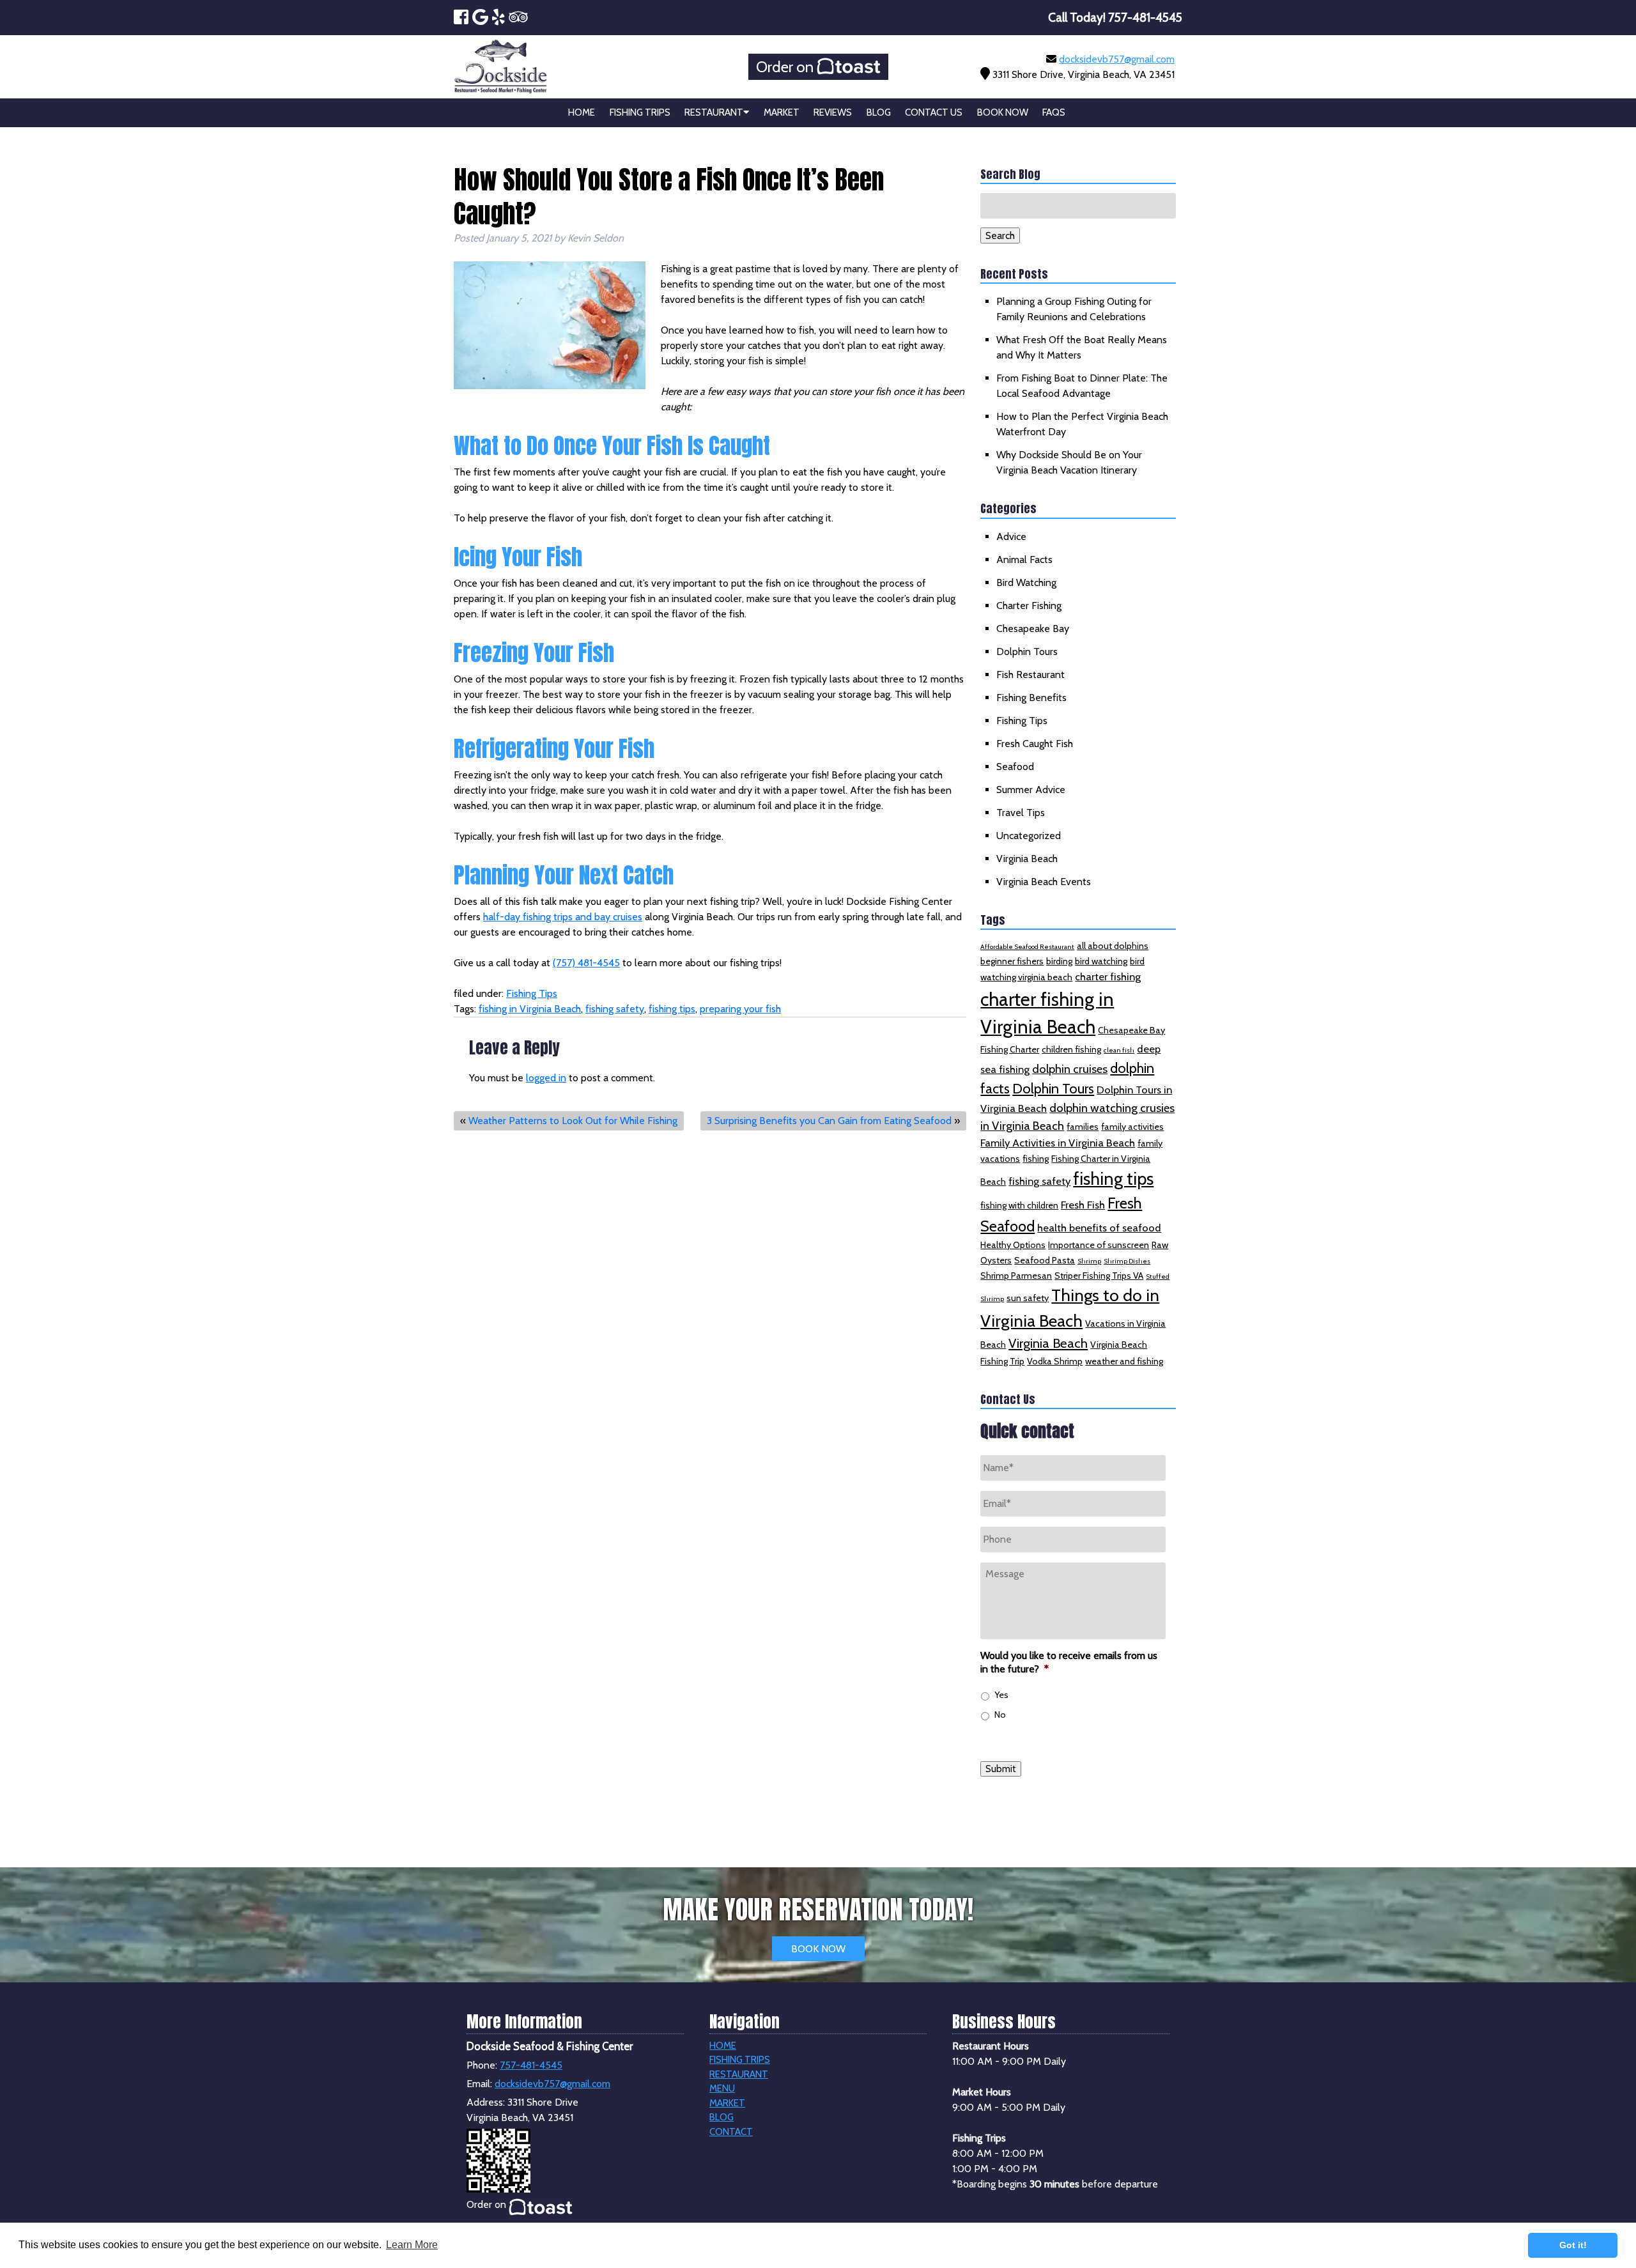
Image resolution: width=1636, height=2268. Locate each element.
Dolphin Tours (1027, 652)
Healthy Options (1013, 1245)
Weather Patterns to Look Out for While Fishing (573, 1121)
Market (782, 112)
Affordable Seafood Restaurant (1027, 947)
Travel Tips (1021, 813)
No (1000, 1715)
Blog (879, 112)
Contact (731, 2132)
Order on (786, 67)
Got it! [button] (1573, 2245)
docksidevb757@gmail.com (1117, 59)
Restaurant (714, 112)
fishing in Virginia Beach (530, 1009)
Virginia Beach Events (1044, 882)
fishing (1036, 1159)
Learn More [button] (412, 2245)
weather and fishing (1124, 1361)
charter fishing (1108, 976)
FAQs (1054, 112)
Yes (1001, 1695)
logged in (546, 1078)
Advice (1011, 536)
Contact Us (934, 112)
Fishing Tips (532, 993)
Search (1000, 235)
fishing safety (615, 1009)
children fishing (1071, 1049)
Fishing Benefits (1031, 698)
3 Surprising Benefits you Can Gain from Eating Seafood (829, 1121)
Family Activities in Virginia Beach (1058, 1143)
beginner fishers (1012, 961)
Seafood (1015, 767)
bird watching (1101, 961)
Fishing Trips (640, 112)
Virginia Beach (1027, 859)
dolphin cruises (1070, 1069)
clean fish (1119, 1050)
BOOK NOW (818, 1949)
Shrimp (1089, 1261)
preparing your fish (740, 1009)
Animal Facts (1024, 559)
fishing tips (672, 1009)
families (1083, 1127)
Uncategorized (1029, 836)
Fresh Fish (1083, 1205)
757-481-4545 (531, 2065)
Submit (1001, 1769)
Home (582, 112)
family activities (1132, 1127)
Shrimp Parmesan (1016, 1276)
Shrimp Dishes (1127, 1261)
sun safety (1028, 1298)
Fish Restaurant (1030, 675)
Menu (722, 2088)
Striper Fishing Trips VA (1099, 1276)
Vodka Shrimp (1055, 1361)
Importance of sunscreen (1099, 1245)
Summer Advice (1031, 790)
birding (1059, 961)
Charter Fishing (1029, 606)
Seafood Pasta (1045, 1260)
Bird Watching (1026, 582)
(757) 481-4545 (586, 963)
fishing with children (1019, 1205)
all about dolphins (1113, 946)
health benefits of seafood (1099, 1228)
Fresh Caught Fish (1035, 744)
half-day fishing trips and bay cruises (563, 917)
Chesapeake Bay (1033, 629)
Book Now (1003, 112)
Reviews (833, 112)
